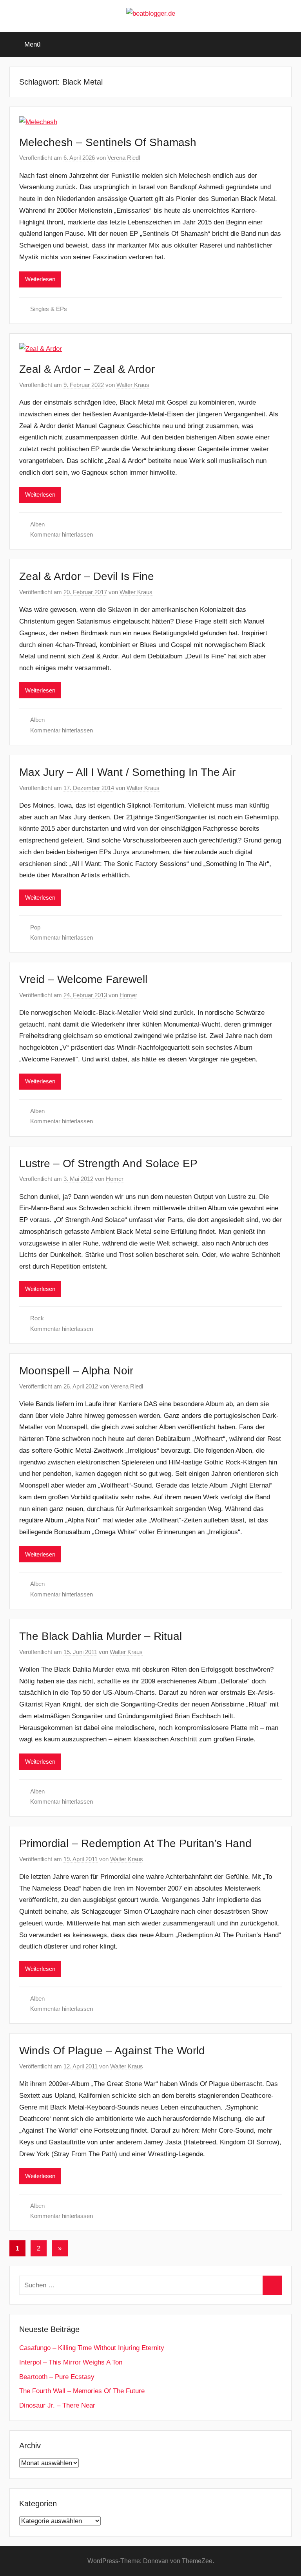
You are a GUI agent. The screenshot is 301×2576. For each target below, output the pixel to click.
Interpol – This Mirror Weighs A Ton (71, 2362)
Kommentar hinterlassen (62, 534)
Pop (35, 927)
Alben (37, 524)
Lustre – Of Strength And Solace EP (108, 1163)
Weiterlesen (40, 279)
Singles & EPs (49, 309)
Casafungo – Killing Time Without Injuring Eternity (92, 2348)
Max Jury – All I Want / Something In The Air (127, 772)
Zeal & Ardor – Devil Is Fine (87, 576)
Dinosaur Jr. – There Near (57, 2405)
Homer (128, 995)
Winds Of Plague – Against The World (112, 2051)
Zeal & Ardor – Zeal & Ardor (87, 369)
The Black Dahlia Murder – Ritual (101, 1636)
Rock (37, 1318)
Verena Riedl (124, 158)
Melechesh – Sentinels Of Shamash (108, 142)
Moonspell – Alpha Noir (76, 1371)
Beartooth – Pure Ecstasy (57, 2377)
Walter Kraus (133, 385)
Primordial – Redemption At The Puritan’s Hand (135, 1843)
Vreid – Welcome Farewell (83, 979)
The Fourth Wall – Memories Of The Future (82, 2391)
